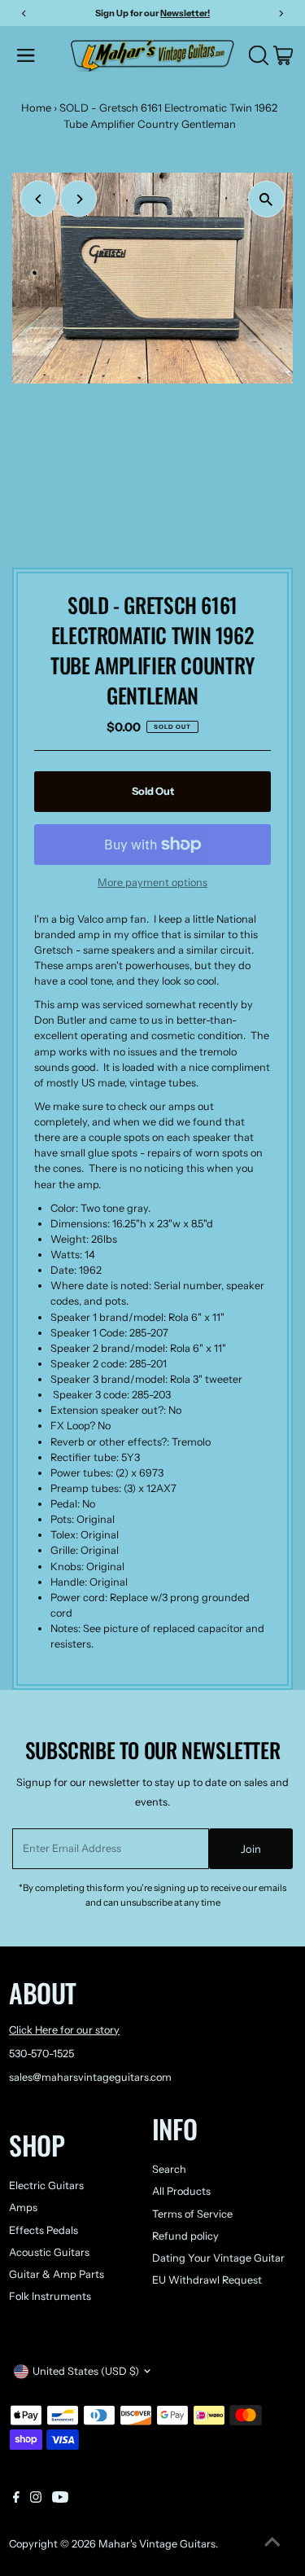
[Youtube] (60, 2499)
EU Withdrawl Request (207, 2280)
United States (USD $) (86, 2371)
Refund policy (185, 2236)
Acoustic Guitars (49, 2252)
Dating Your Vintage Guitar (218, 2258)
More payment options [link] (152, 882)
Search (169, 2169)
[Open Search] (259, 55)
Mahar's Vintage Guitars (157, 2544)
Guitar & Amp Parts (57, 2274)
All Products (181, 2191)
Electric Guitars (46, 2185)
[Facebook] (16, 2499)
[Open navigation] (39, 55)
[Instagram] (36, 2499)
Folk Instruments (50, 2296)
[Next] (78, 199)
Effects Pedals (44, 2230)
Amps (23, 2207)
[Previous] (39, 199)
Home (36, 108)
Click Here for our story (64, 2030)
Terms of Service (192, 2214)
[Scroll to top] (272, 2543)
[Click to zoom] (266, 199)
